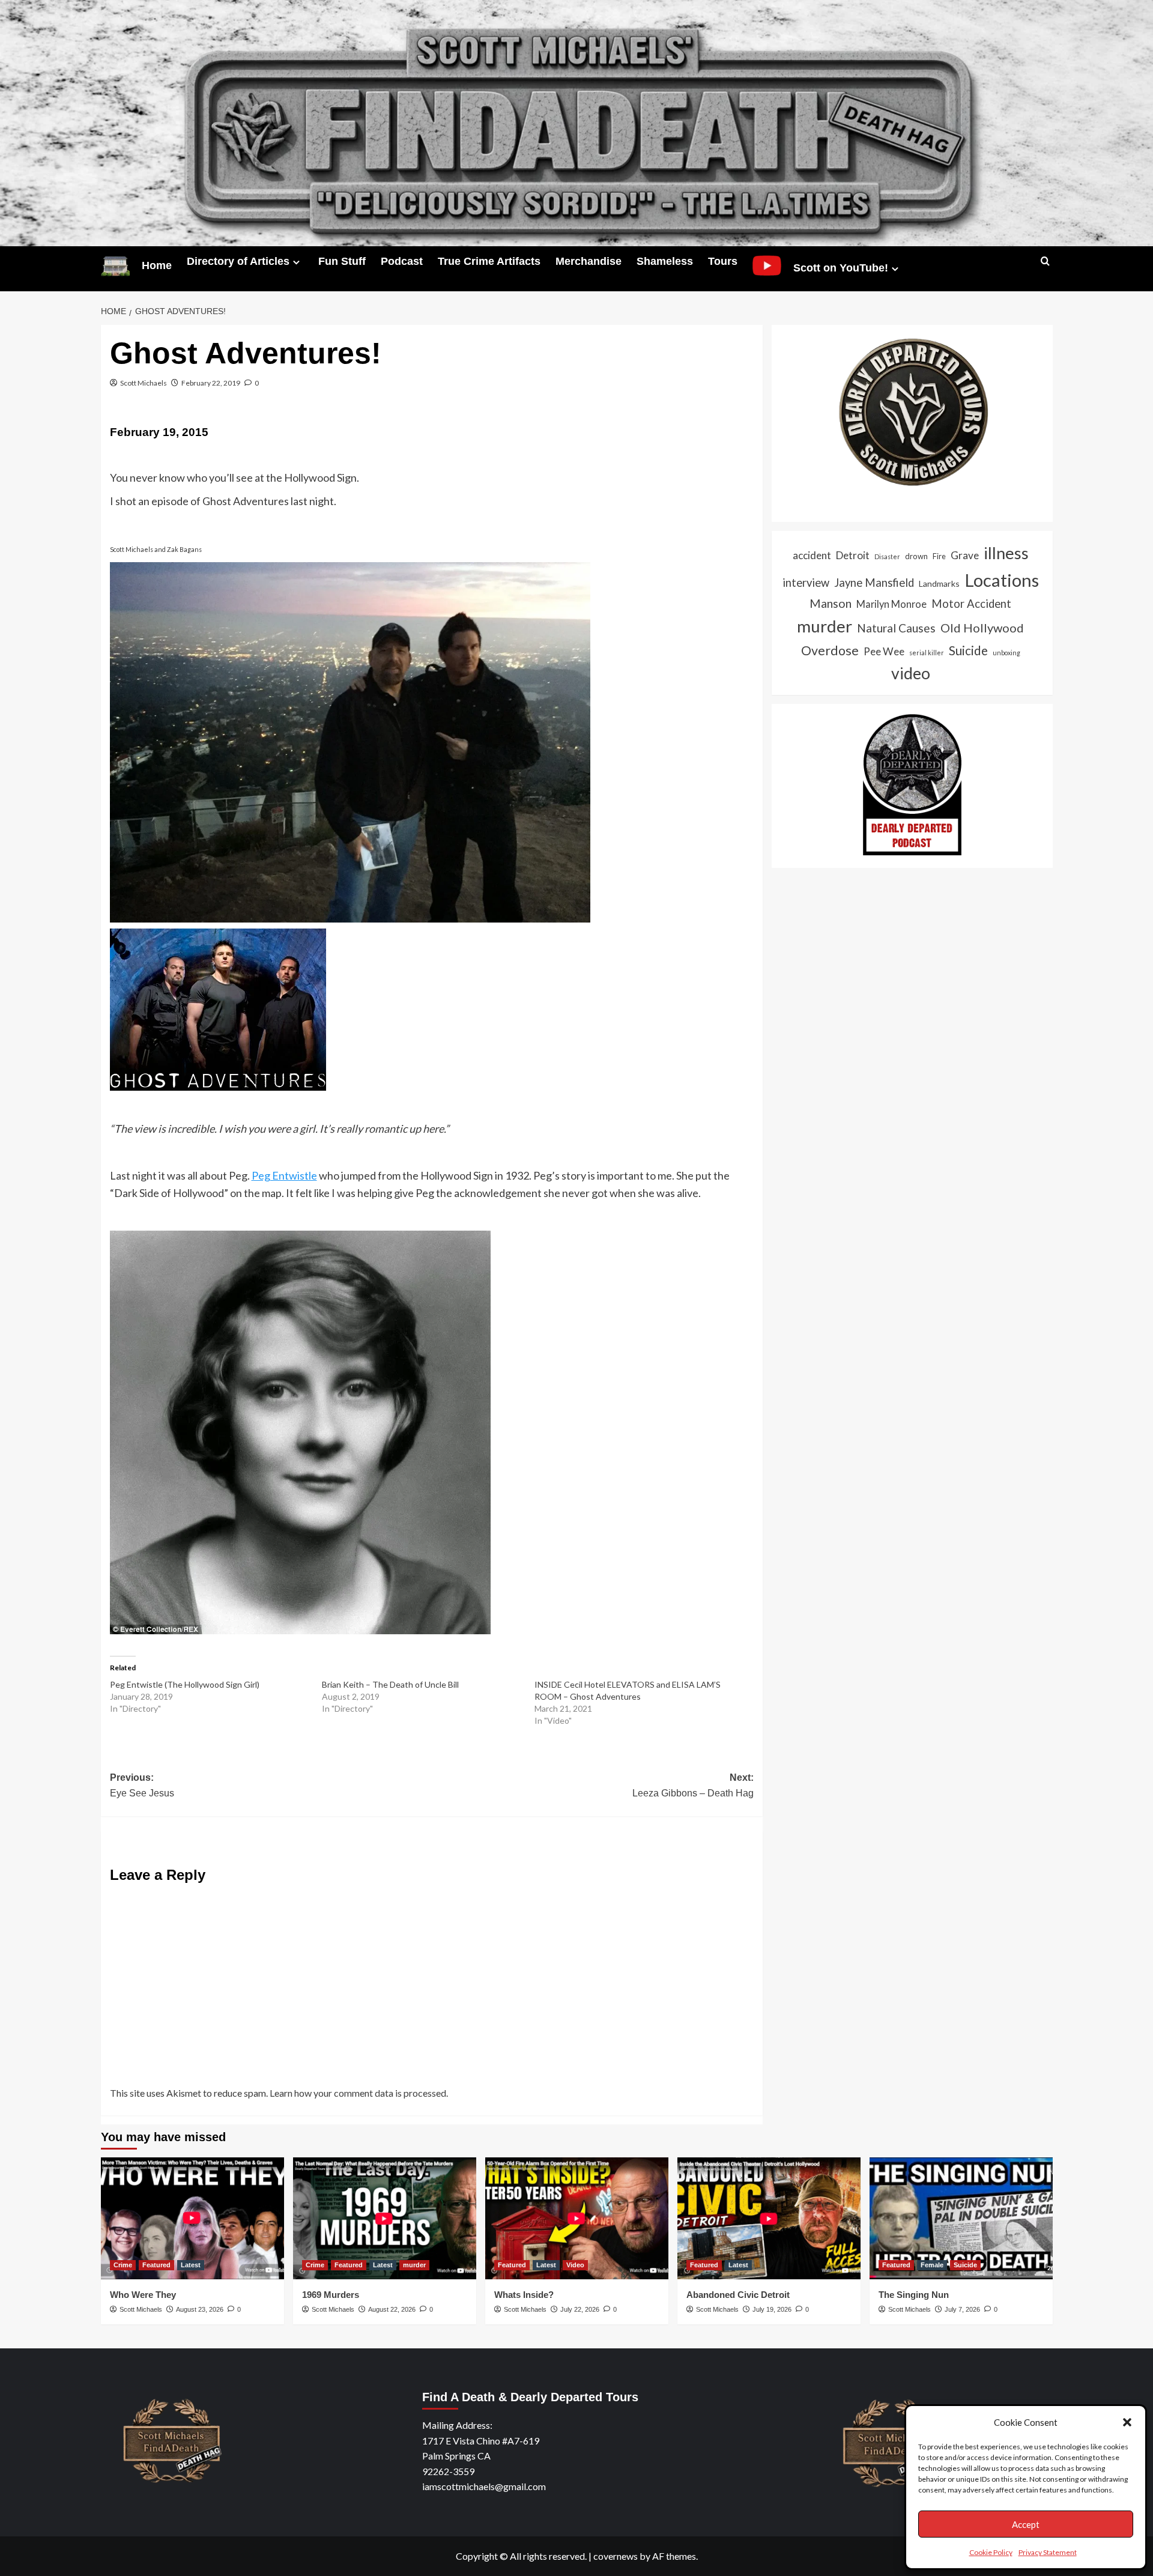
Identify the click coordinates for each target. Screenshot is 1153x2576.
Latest (191, 2265)
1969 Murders (331, 2295)
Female (932, 2265)
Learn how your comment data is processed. (359, 2093)
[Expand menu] (296, 262)
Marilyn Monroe (891, 604)
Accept (1026, 2524)
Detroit (853, 555)
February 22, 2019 (211, 383)
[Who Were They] (192, 2218)
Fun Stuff (342, 261)
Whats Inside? (524, 2295)
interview (806, 582)
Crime (123, 2265)
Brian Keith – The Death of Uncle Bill (390, 1684)
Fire (939, 556)
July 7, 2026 (962, 2309)
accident (812, 555)
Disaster (887, 556)
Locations (1002, 579)
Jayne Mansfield (874, 582)
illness (1006, 553)
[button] (1127, 2422)
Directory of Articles (238, 261)
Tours (723, 261)
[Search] (1045, 262)
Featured (156, 2265)
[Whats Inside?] (577, 2218)
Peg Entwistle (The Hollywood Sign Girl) (185, 1684)
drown (916, 556)
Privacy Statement (1048, 2552)
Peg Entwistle (284, 1175)
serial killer (927, 652)
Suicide (968, 650)
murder (825, 626)
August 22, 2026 (392, 2309)
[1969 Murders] (385, 2218)
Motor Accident (971, 604)
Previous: (142, 1785)
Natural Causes (896, 628)
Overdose (830, 650)
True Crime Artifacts (489, 261)
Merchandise (589, 261)
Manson (831, 603)
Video (575, 2265)
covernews (616, 2556)
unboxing (1006, 652)
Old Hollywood (982, 628)
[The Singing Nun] (961, 2218)
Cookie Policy (991, 2552)
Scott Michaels (144, 383)
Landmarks (939, 583)
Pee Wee (884, 651)
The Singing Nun (914, 2295)
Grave (965, 555)
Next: (693, 1785)
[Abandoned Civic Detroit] (769, 2218)
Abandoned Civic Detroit (738, 2295)
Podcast (402, 261)
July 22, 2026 (580, 2309)
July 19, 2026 (772, 2309)
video (911, 673)
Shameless (665, 261)
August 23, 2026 (200, 2309)
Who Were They (143, 2295)
